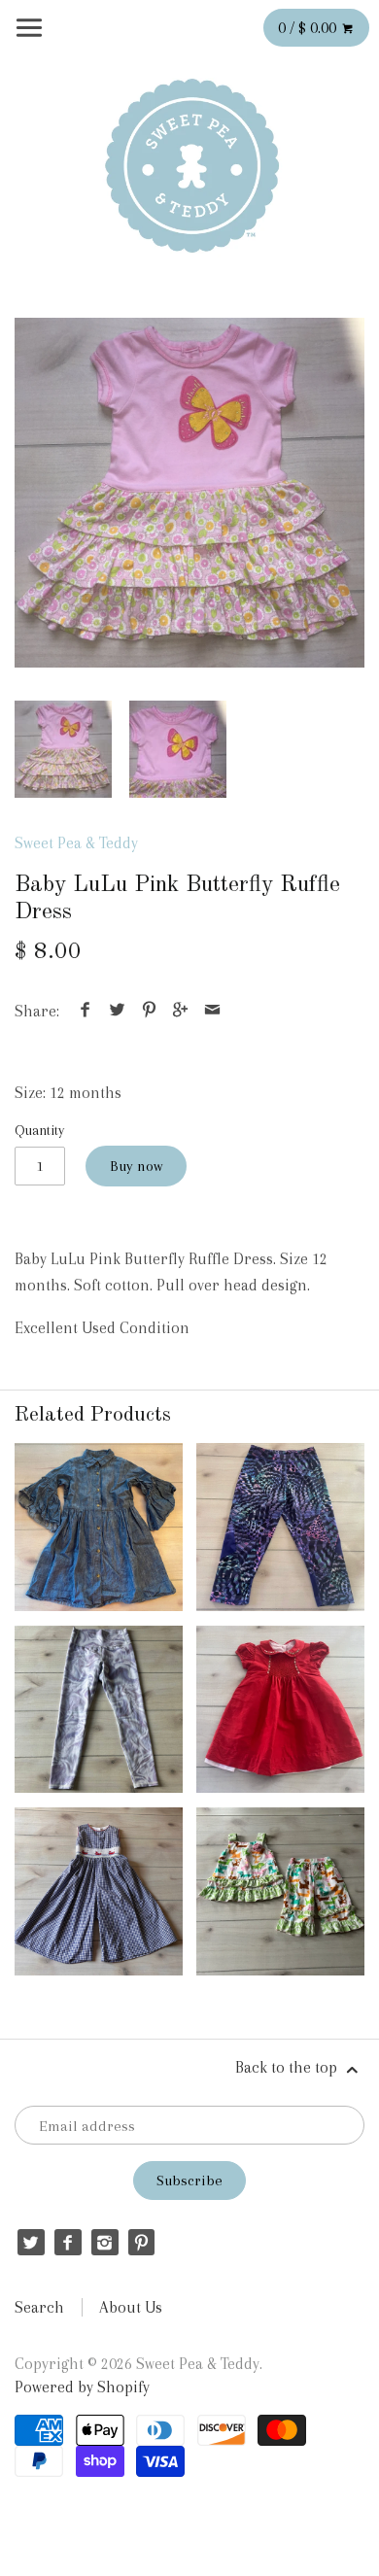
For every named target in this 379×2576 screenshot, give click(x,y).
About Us (131, 2307)
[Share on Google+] (181, 1011)
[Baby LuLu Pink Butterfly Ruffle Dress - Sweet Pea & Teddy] (189, 493)
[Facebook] (68, 2242)
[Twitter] (31, 2242)
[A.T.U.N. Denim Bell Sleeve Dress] (99, 1527)
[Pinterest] (141, 2242)
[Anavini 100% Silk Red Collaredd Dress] (280, 1710)
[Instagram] (104, 2242)
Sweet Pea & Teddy (76, 843)
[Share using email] (212, 1011)
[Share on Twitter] (118, 1011)
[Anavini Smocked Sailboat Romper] (99, 1891)
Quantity (39, 1130)
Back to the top (288, 2067)
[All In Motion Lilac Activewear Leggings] (99, 1710)
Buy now (136, 1166)
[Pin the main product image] (149, 1011)
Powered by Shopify (82, 2387)
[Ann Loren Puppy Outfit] (280, 1891)
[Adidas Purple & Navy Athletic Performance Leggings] (280, 1527)
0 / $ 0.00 (309, 28)
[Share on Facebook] (86, 1011)
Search (39, 2307)
